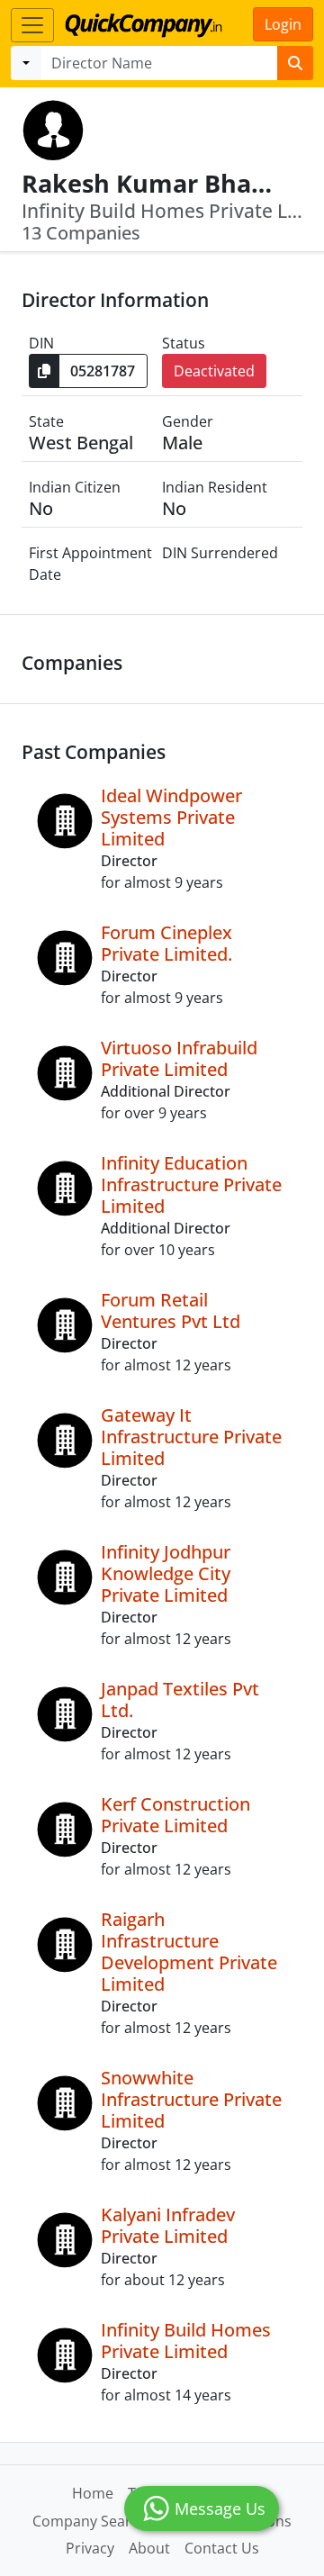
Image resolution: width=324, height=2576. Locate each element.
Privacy (90, 2548)
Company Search (90, 2521)
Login (283, 24)
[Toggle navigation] (32, 25)
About (149, 2548)
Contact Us (222, 2548)
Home (93, 2493)
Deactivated (214, 371)
